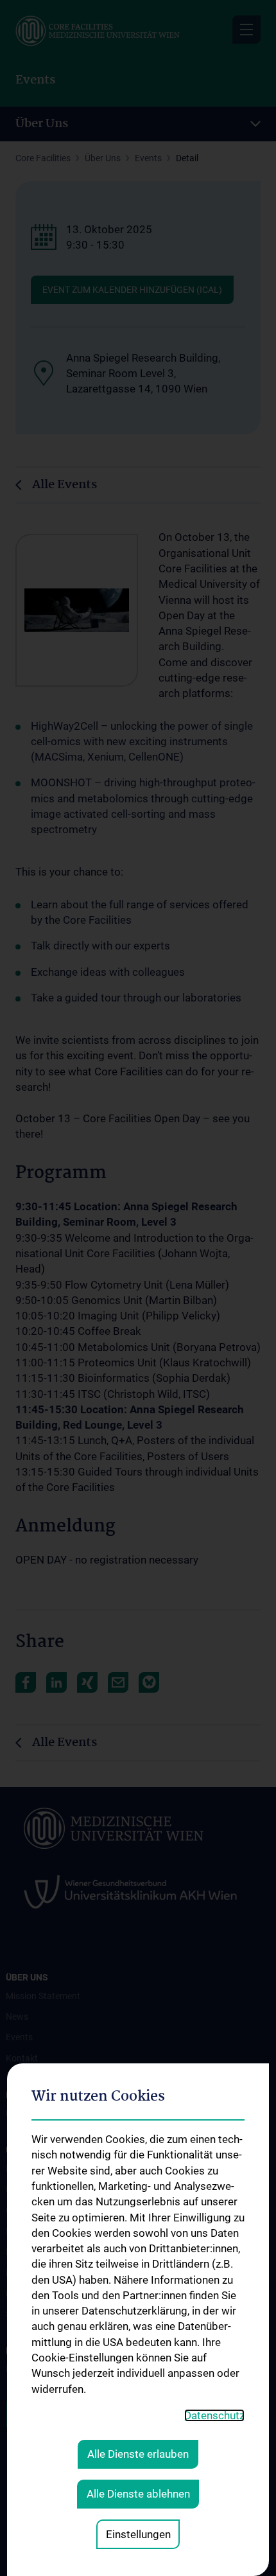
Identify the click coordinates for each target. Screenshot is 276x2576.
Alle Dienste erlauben (138, 2454)
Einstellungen (138, 2534)
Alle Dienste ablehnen (138, 2494)
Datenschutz (214, 2415)
